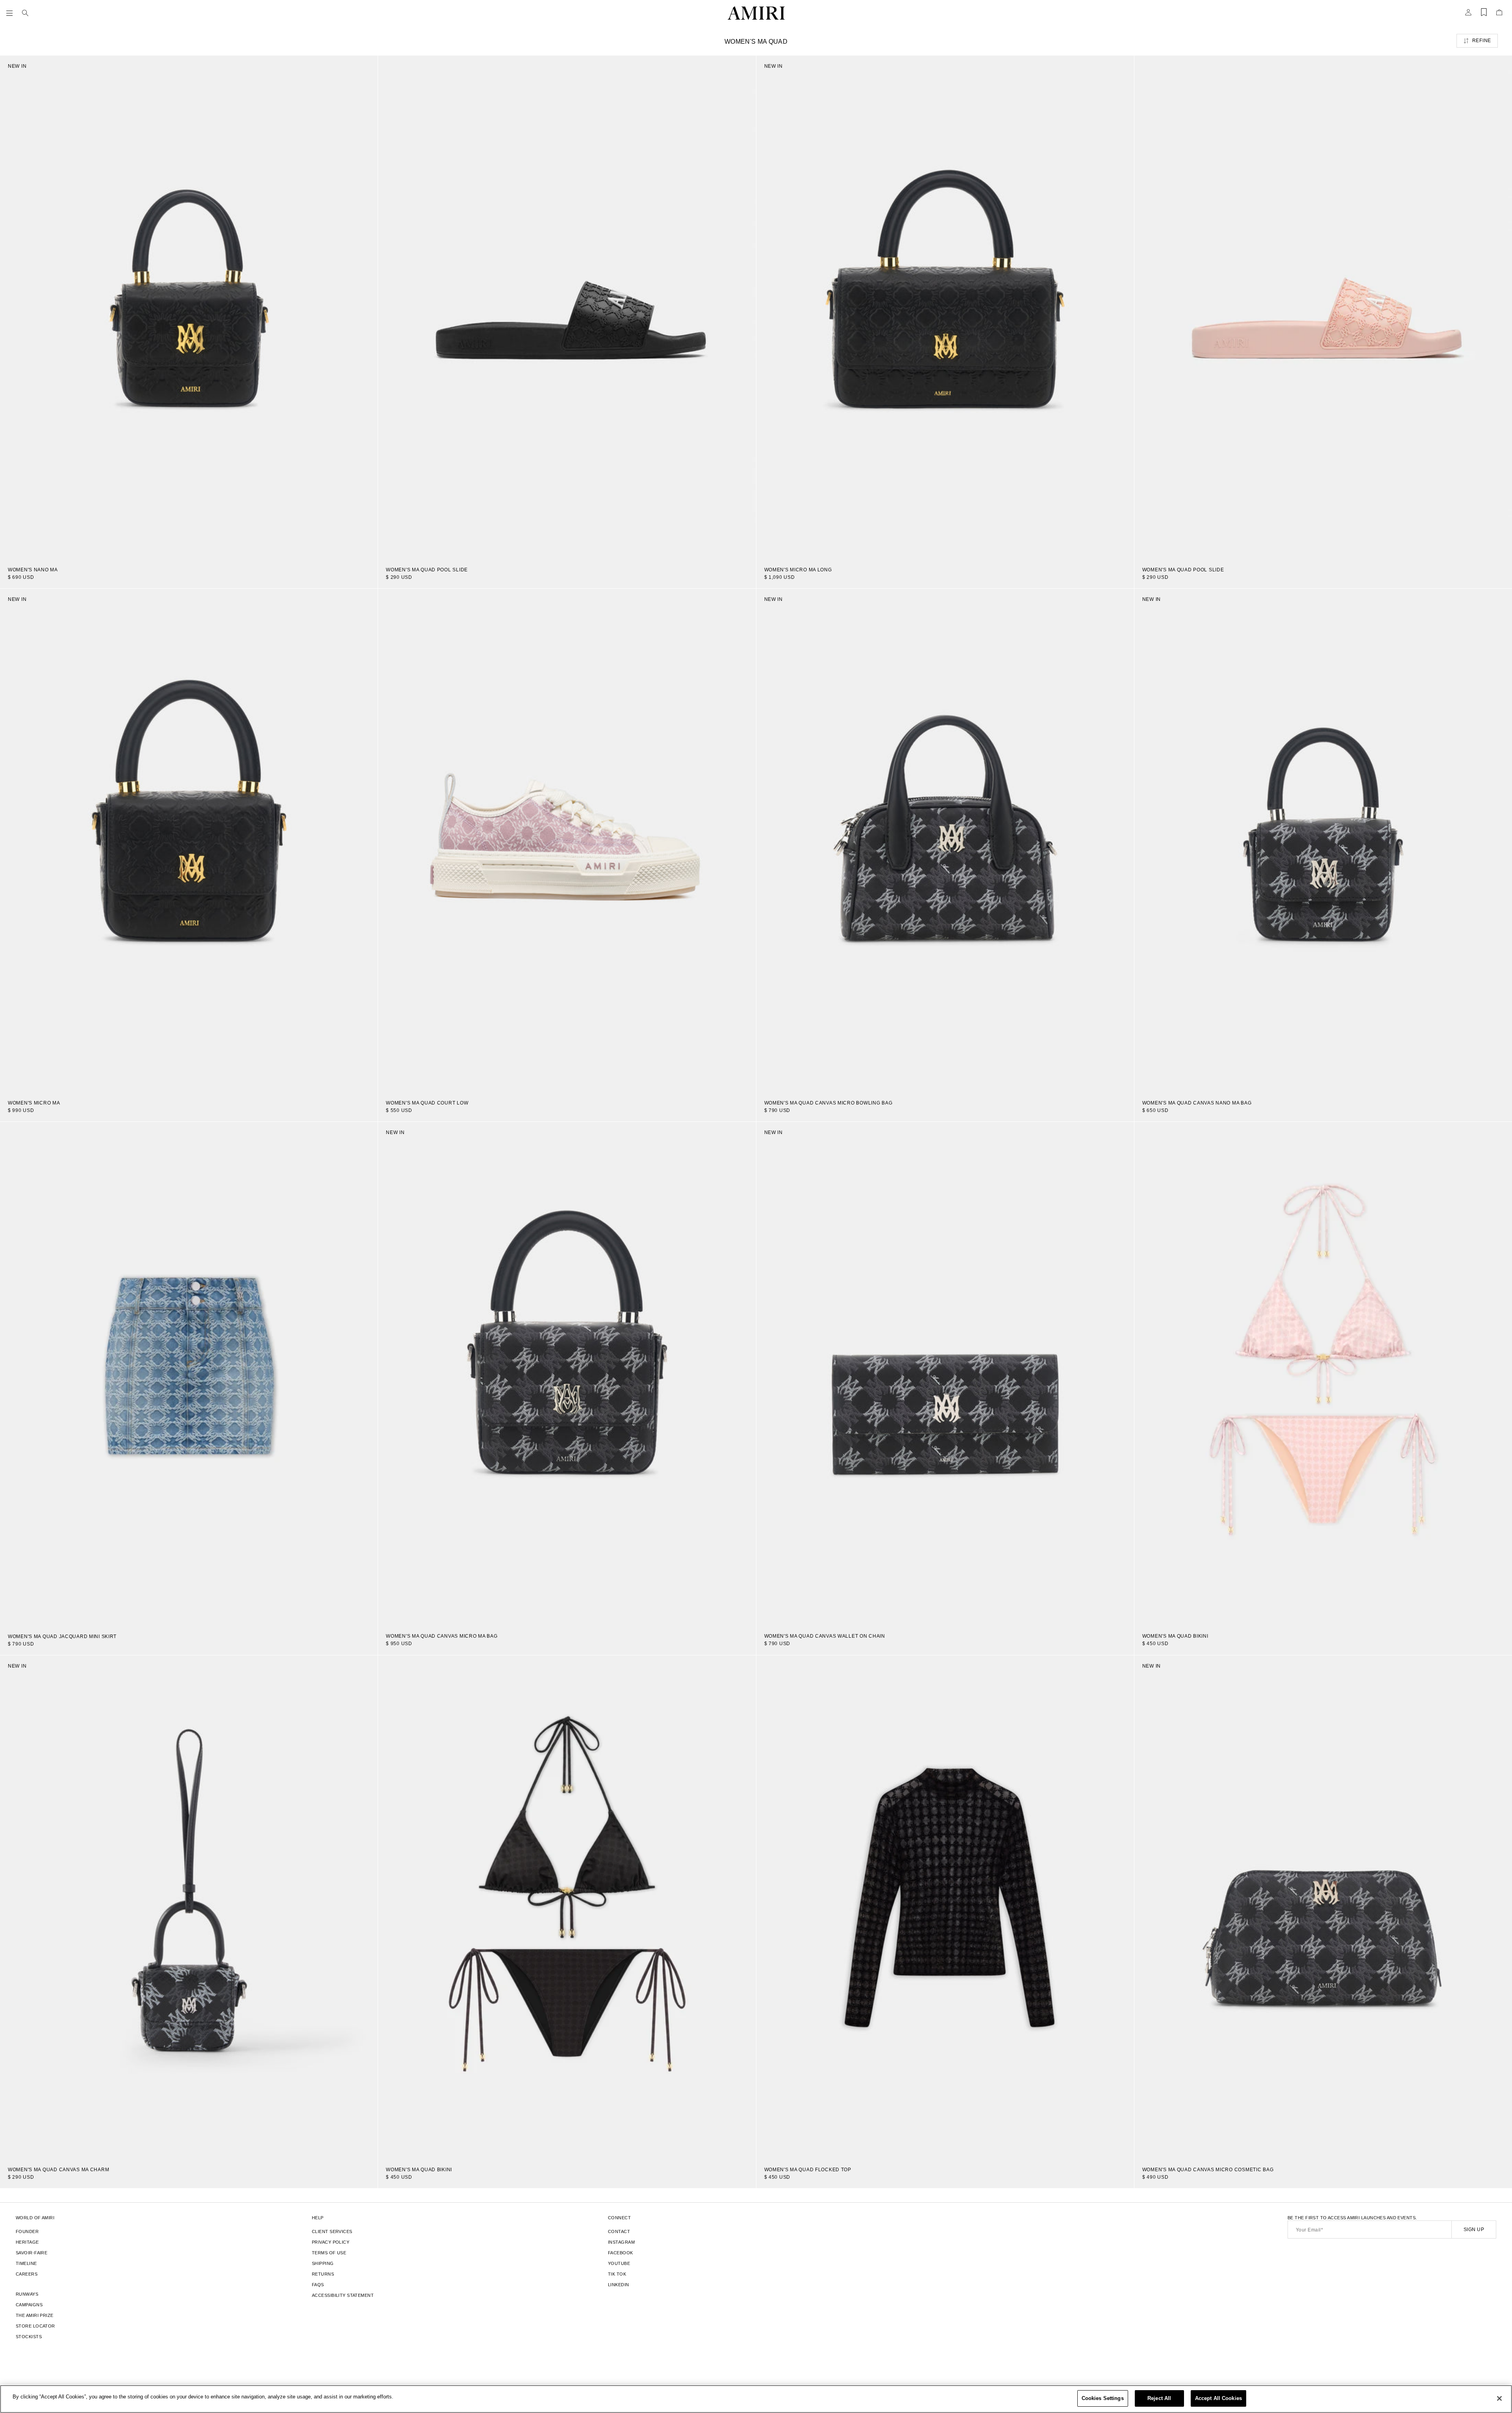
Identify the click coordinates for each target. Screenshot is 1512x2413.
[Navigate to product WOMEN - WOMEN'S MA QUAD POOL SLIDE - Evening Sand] (1323, 307)
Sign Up (1474, 2230)
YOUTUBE (619, 2263)
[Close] (1499, 2398)
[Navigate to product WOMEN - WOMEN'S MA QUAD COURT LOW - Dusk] (567, 840)
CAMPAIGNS (29, 2305)
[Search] (25, 13)
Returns (323, 2274)
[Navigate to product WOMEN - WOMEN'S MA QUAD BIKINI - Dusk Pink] (1323, 1374)
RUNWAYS (27, 2294)
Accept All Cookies (1218, 2398)
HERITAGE (27, 2242)
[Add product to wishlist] (366, 67)
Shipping (323, 2263)
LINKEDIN (619, 2285)
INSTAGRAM (621, 2242)
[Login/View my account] (1468, 15)
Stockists (29, 2337)
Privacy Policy (331, 2242)
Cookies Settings (1103, 2398)
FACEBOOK (621, 2253)
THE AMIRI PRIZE (35, 2315)
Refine (1482, 41)
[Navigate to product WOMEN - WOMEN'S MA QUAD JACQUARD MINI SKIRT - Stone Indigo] (189, 1374)
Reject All (1159, 2398)
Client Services (332, 2231)
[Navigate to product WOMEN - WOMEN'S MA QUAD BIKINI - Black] (567, 1907)
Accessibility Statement (343, 2295)
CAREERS (27, 2274)
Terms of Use (329, 2253)
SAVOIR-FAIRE (31, 2253)
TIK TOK (617, 2274)
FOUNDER (27, 2231)
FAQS (318, 2285)
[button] (11, 13)
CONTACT (619, 2231)
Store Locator (35, 2326)
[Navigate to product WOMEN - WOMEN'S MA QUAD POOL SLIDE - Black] (567, 307)
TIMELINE (26, 2263)
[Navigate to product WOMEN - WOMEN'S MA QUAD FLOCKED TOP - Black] (945, 1907)
